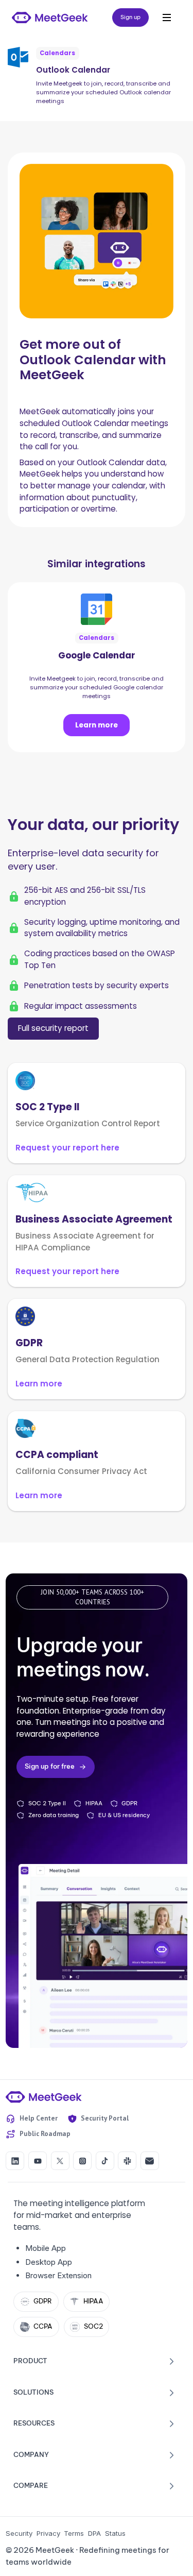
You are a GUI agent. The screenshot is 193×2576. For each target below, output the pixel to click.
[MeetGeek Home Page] (44, 2097)
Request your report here (67, 1148)
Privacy (48, 2533)
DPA (94, 2533)
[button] (167, 18)
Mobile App (46, 2248)
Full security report (53, 1028)
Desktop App (49, 2262)
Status (115, 2533)
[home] (50, 18)
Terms (74, 2533)
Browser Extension (58, 2275)
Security (19, 2533)
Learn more (97, 725)
